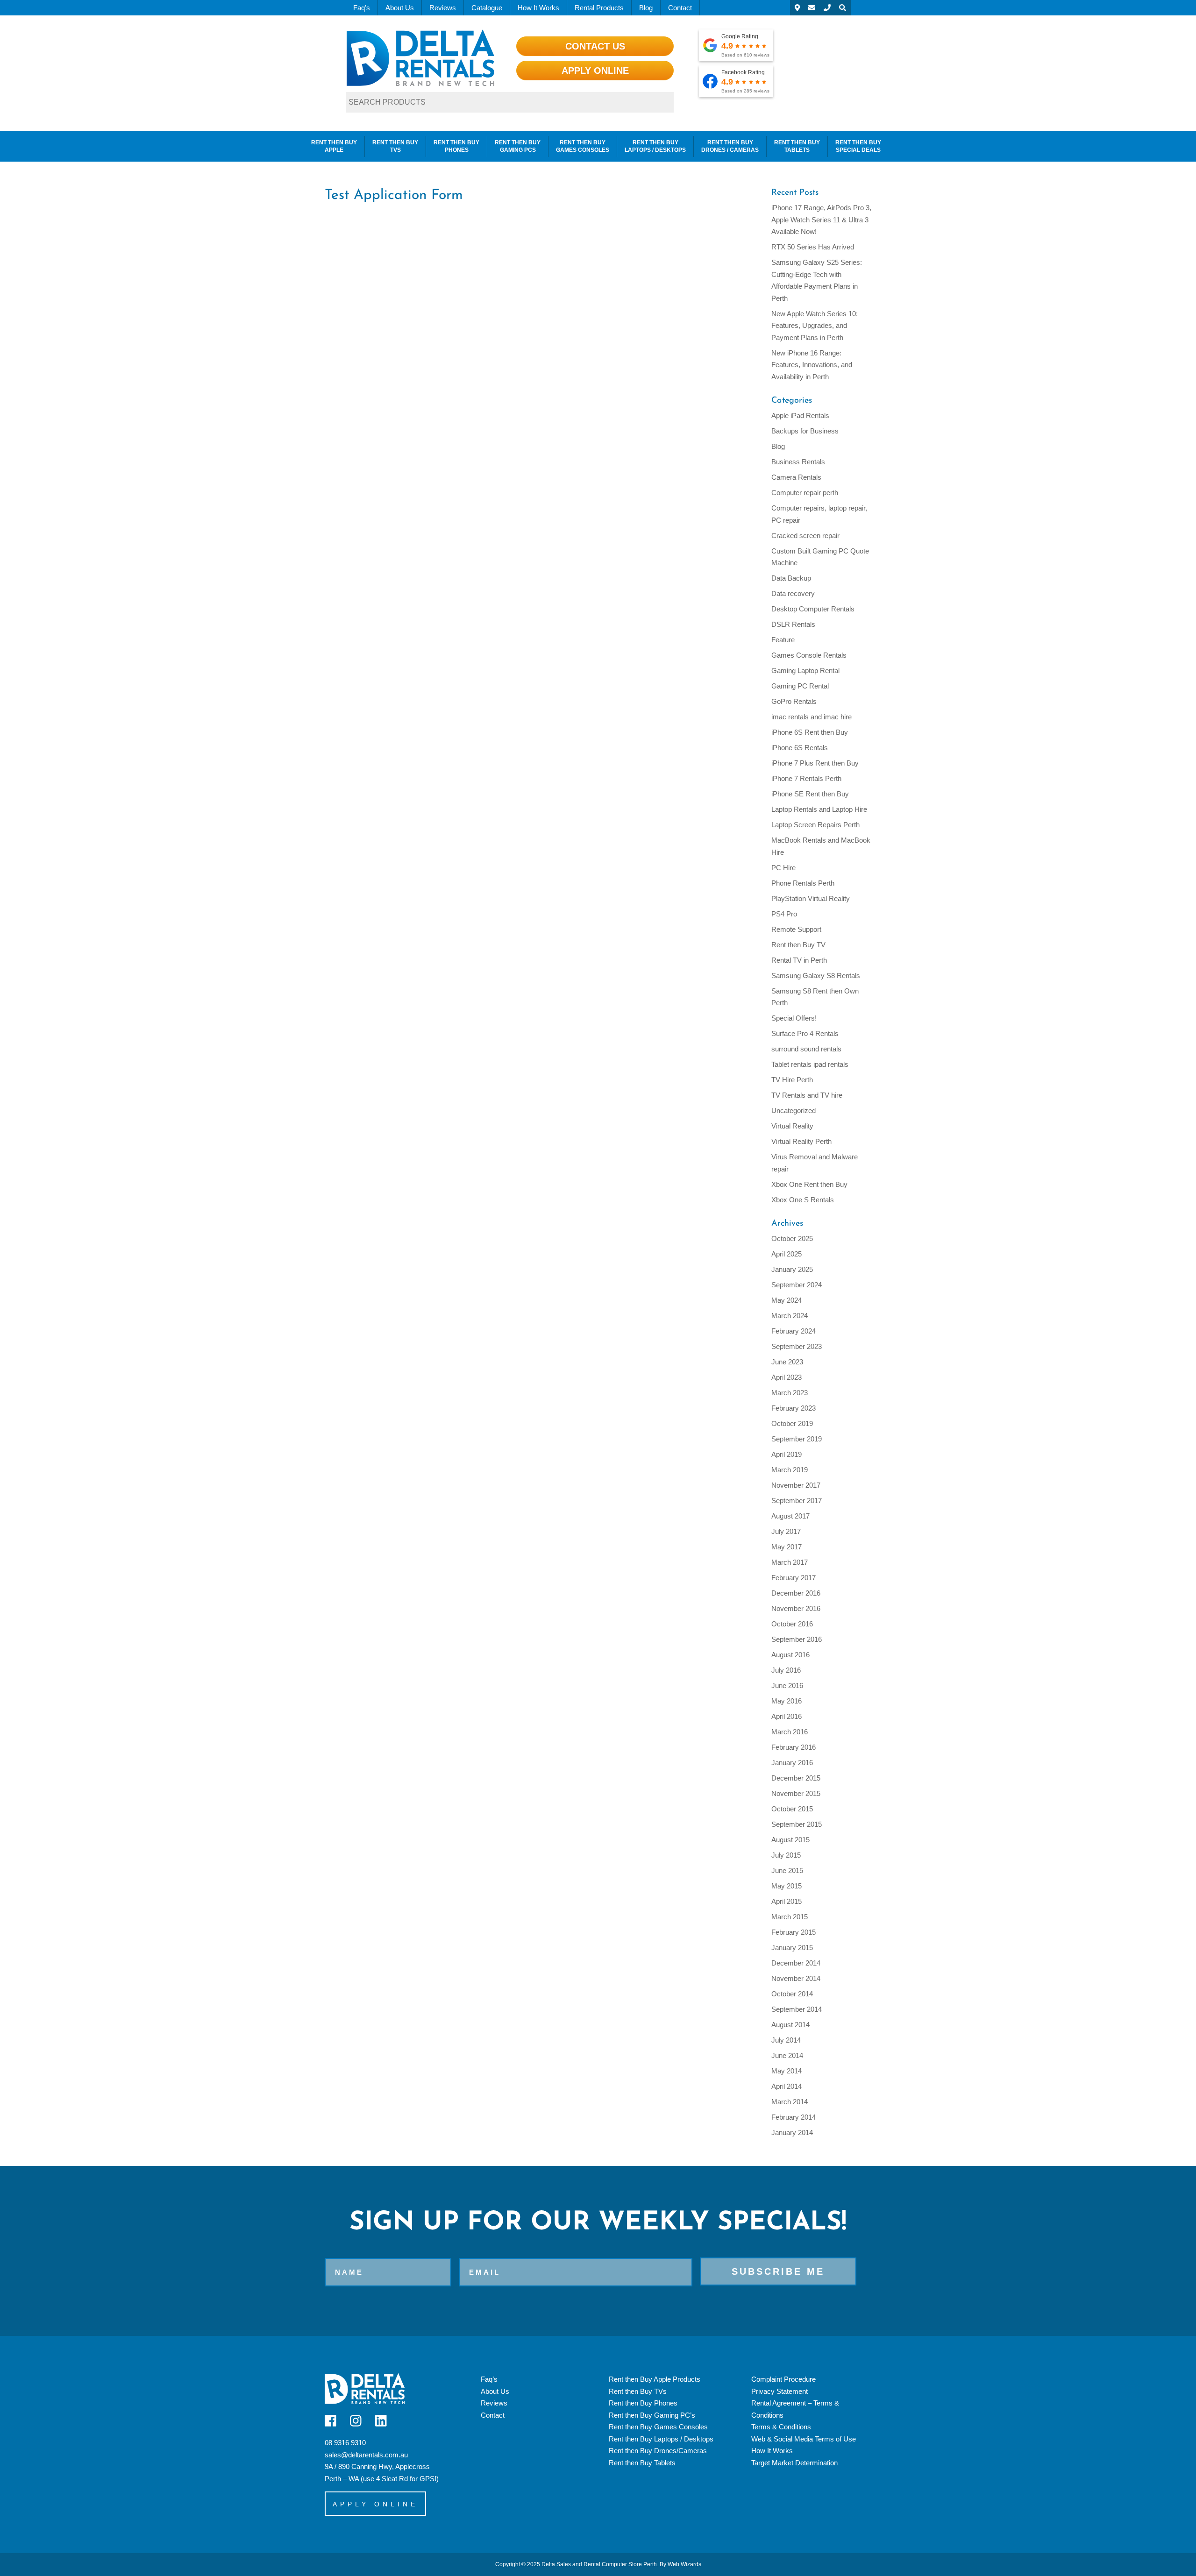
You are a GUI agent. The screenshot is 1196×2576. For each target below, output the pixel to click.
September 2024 (797, 1285)
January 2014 (792, 2132)
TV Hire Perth (792, 1080)
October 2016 (792, 1624)
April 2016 (787, 1716)
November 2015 (796, 1793)
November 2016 (796, 1608)
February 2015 (794, 1932)
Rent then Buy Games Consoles (583, 146)
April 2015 (787, 1901)
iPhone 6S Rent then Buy (810, 732)
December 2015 (796, 1778)
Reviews (443, 8)
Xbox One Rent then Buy (809, 1184)
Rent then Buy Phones (456, 146)
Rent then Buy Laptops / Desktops (655, 146)
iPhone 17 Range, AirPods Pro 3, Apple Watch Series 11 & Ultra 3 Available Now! (821, 220)
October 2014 (792, 1994)
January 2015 (792, 1948)
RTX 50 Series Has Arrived (813, 247)
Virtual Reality (792, 1126)
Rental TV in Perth (799, 960)
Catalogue (487, 8)
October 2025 (792, 1238)
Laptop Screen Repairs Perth (815, 825)
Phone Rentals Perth (803, 883)
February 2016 (794, 1747)
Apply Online (595, 71)
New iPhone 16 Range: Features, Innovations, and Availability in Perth (812, 365)
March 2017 (790, 1562)
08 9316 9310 (345, 2443)
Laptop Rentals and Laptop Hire (819, 809)
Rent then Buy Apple (334, 146)
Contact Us (595, 46)
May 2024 (787, 1300)
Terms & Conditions (781, 2427)
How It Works (538, 8)
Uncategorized (794, 1111)
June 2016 (787, 1685)
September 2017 (797, 1501)
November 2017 (796, 1485)
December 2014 (796, 1963)
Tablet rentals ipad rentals (810, 1064)
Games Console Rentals (809, 655)
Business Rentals (798, 462)
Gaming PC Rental (800, 686)
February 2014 (794, 2117)
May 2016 (787, 1701)
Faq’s (362, 8)
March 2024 (790, 1316)
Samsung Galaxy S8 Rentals (816, 976)
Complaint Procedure (783, 2379)
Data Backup (791, 578)
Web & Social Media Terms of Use (804, 2439)
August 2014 (790, 2025)
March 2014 (790, 2102)
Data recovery (793, 593)
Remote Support (796, 929)
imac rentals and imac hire (812, 717)
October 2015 (792, 1809)
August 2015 (790, 1840)
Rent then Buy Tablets (797, 146)
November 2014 (796, 1978)
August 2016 (790, 1655)
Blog (646, 8)
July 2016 (786, 1670)
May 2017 (787, 1547)
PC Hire (783, 868)
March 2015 (790, 1917)
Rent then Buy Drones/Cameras (658, 2451)
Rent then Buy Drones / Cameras (730, 146)
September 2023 (797, 1346)
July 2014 (786, 2040)
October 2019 (792, 1423)
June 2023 (787, 1362)
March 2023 (790, 1393)
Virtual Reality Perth (801, 1141)
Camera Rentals (796, 477)
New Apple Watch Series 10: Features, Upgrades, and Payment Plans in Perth (815, 326)
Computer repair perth (805, 493)
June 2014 (787, 2055)
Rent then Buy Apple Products (655, 2379)
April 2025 (787, 1254)
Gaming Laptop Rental (805, 671)
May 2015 (787, 1886)
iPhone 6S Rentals (800, 748)
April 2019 (787, 1454)
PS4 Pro (784, 914)
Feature (783, 640)
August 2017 (790, 1516)
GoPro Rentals (794, 701)
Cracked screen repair (805, 536)
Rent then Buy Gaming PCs (518, 146)
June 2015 (787, 1870)
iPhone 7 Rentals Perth (806, 778)
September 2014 (797, 2009)
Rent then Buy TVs (395, 146)
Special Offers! (794, 1018)
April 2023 (787, 1377)
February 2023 (794, 1408)
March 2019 (790, 1470)
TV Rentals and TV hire (807, 1095)
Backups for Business (805, 431)
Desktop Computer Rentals (813, 609)
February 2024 (794, 1331)
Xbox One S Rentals (803, 1200)
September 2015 (797, 1824)
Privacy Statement (780, 2391)
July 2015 (786, 1855)
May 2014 (787, 2071)
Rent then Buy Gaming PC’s (652, 2415)
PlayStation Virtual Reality (811, 898)
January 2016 (792, 1763)
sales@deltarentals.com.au (366, 2455)
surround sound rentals (806, 1049)
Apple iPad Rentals (800, 415)
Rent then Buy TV (798, 945)
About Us (400, 8)
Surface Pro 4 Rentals (805, 1033)
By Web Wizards (680, 2564)
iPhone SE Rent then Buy (810, 794)
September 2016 (797, 1639)
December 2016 (796, 1593)
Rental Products (599, 8)
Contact (680, 8)
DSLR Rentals (793, 624)
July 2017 (786, 1531)
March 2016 (790, 1732)
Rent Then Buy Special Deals (858, 146)
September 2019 (797, 1439)
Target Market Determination (794, 2463)
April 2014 (787, 2086)
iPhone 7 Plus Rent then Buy (815, 763)
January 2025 (792, 1269)
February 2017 (794, 1578)
